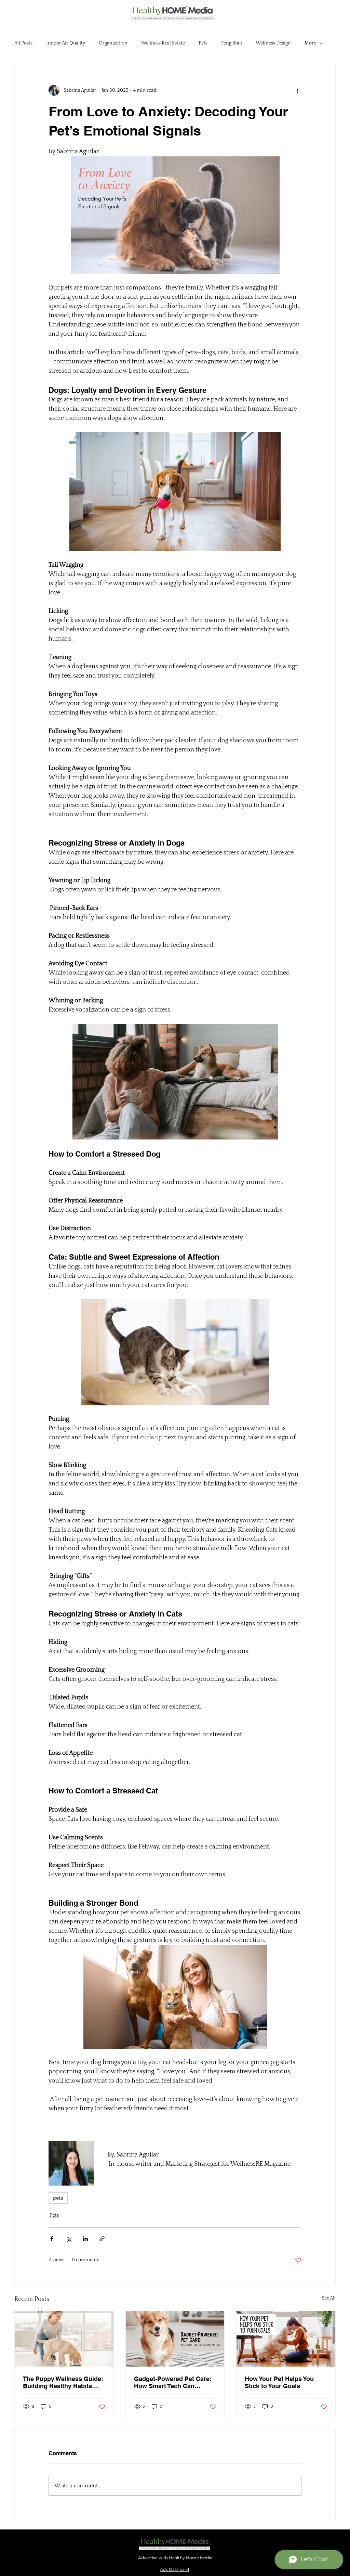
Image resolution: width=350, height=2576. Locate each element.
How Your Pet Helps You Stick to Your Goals (279, 2382)
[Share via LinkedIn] (85, 2239)
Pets (203, 43)
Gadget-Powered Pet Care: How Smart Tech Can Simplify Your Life (173, 2382)
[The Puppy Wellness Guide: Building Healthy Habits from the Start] (64, 2339)
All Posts (23, 43)
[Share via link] (102, 2239)
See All (329, 2298)
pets (58, 2198)
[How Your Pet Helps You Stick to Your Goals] (286, 2339)
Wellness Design (273, 43)
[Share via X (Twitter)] (69, 2239)
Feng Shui (232, 43)
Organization (113, 43)
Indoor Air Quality (66, 43)
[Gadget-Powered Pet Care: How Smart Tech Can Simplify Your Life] (175, 2339)
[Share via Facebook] (52, 2239)
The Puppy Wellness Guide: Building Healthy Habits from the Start (63, 2382)
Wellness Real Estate (163, 43)
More (310, 43)
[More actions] (297, 90)
